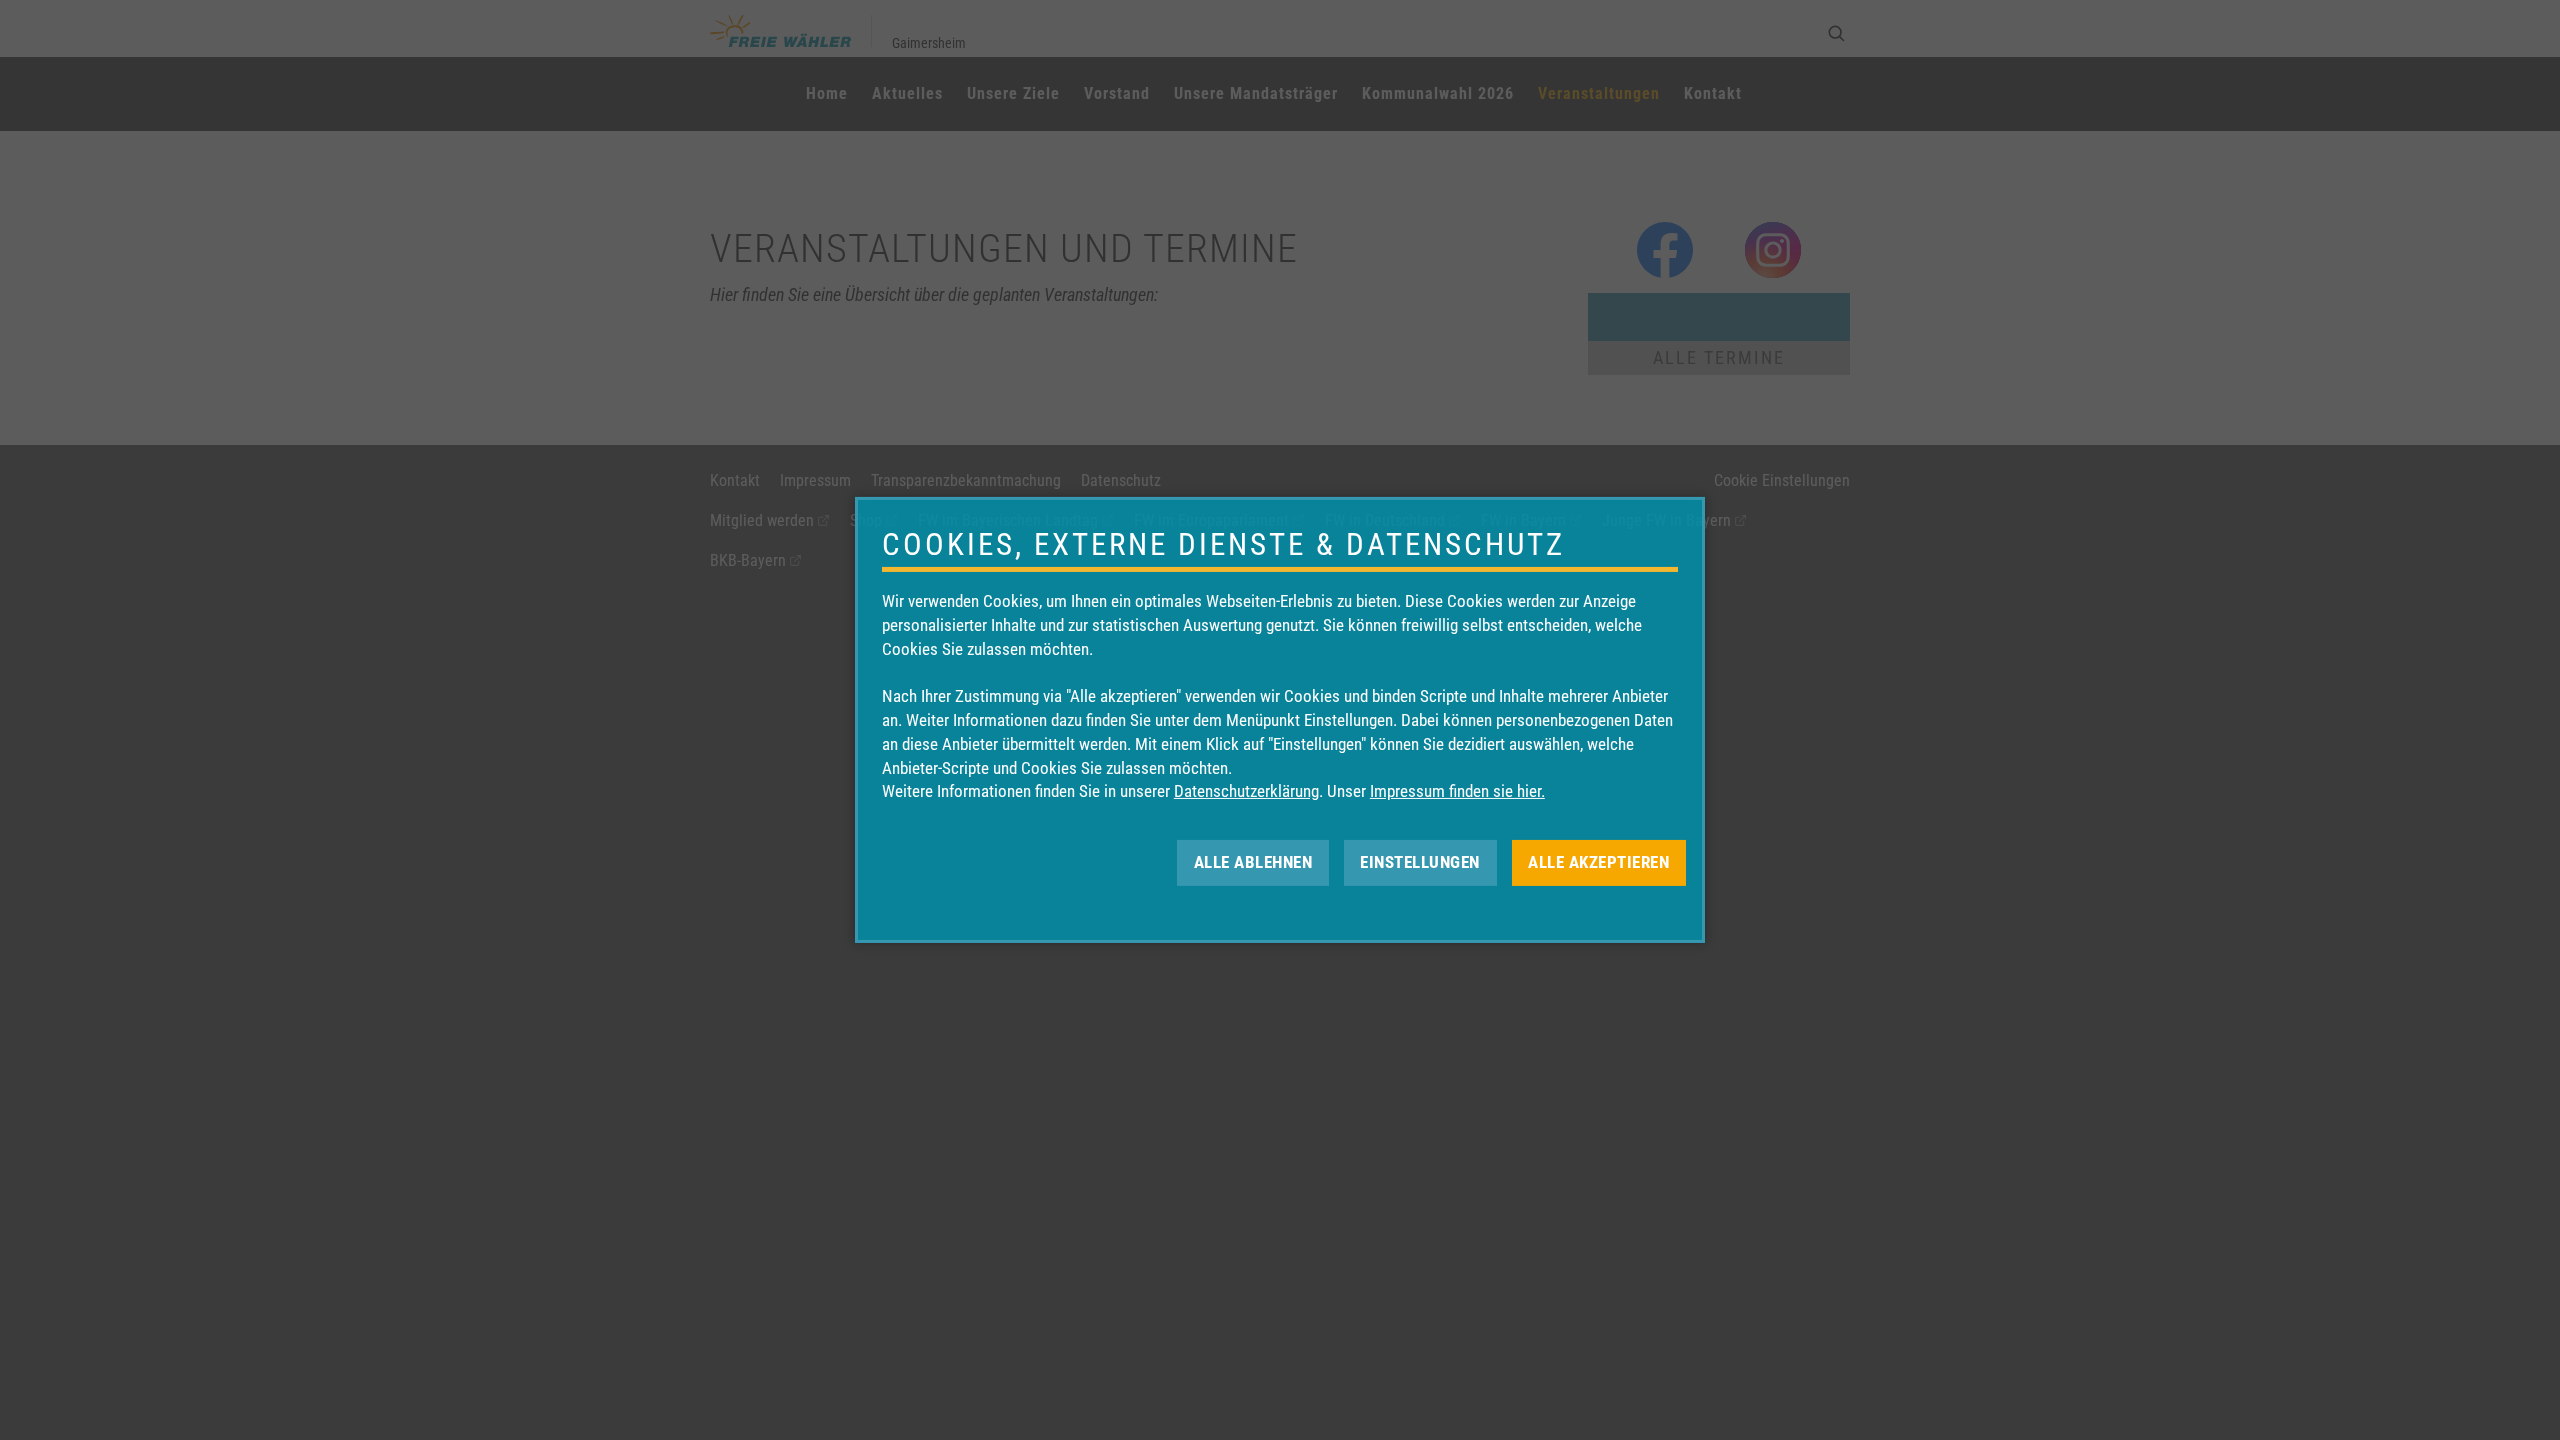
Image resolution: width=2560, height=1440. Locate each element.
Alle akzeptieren (1598, 862)
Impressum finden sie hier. (1457, 791)
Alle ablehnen (1253, 862)
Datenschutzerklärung (1246, 791)
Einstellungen (1420, 862)
